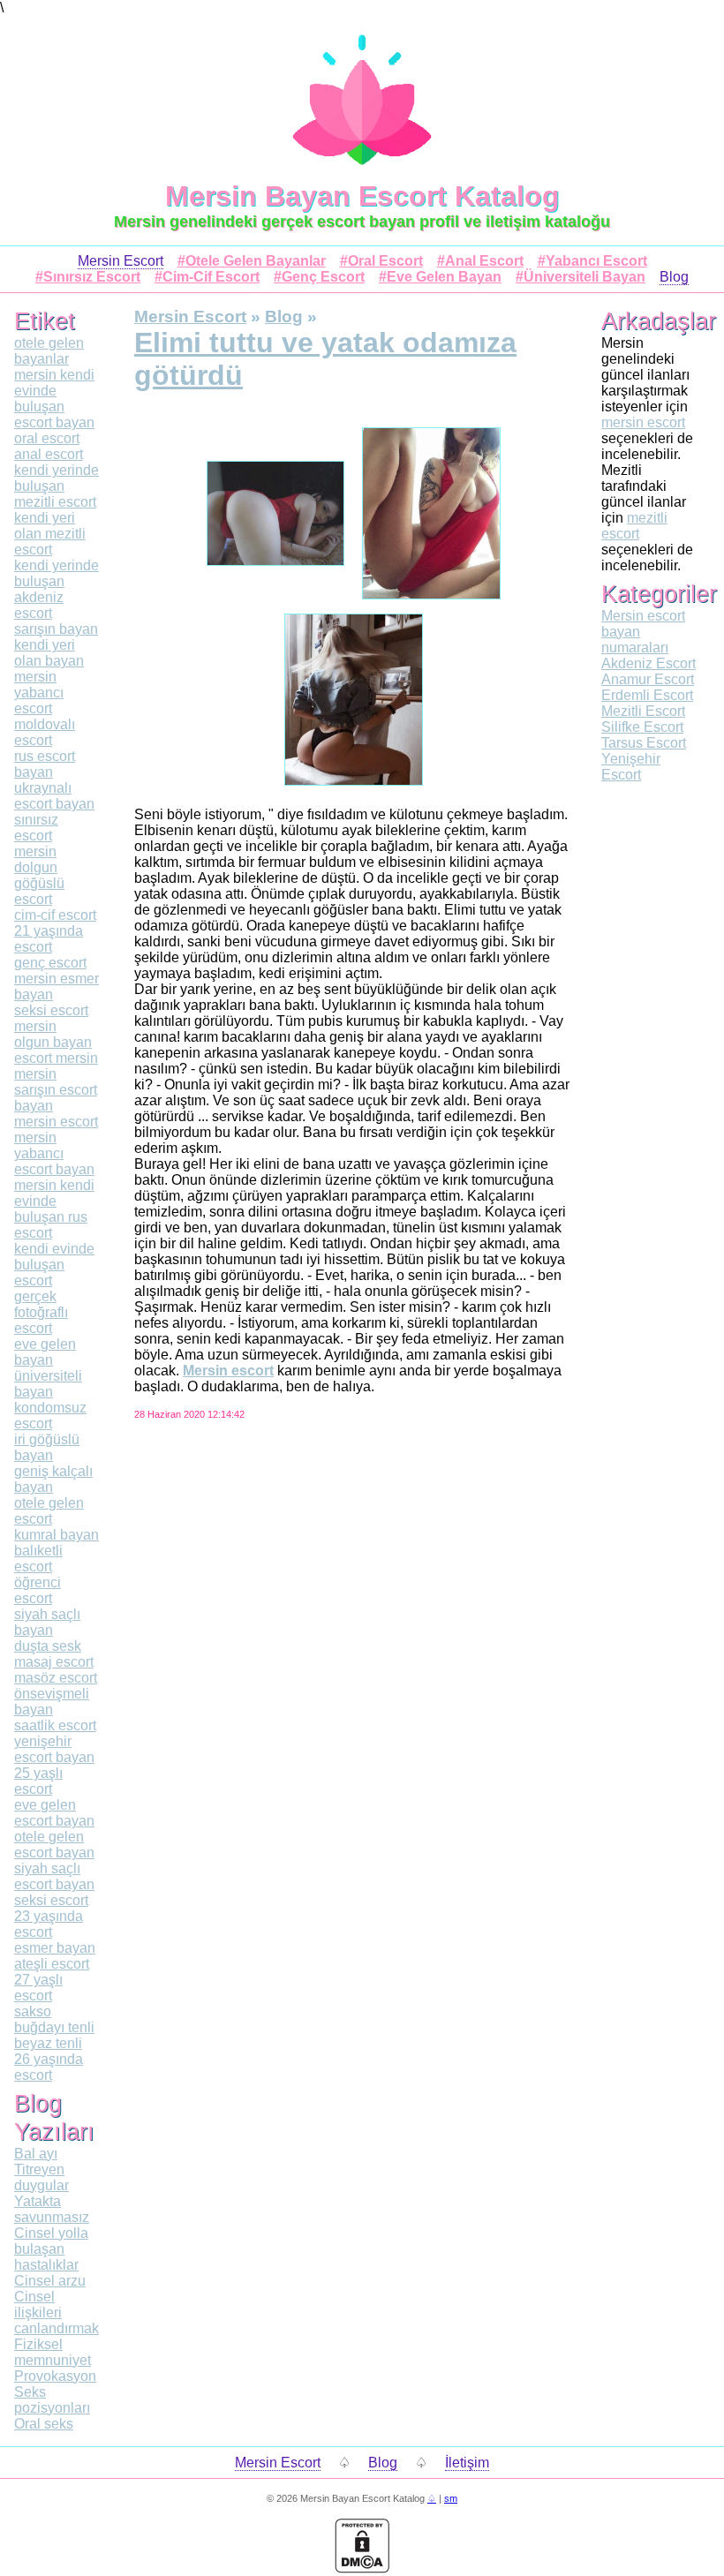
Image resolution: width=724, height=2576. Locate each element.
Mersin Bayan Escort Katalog (362, 196)
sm (451, 2498)
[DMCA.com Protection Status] (362, 2568)
